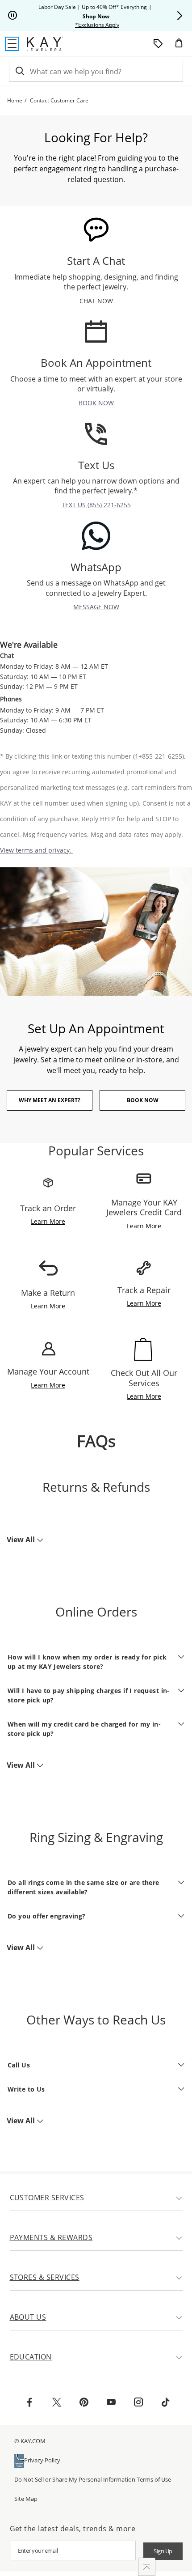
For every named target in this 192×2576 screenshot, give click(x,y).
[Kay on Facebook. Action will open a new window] (29, 2403)
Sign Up (163, 2551)
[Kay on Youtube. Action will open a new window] (111, 2403)
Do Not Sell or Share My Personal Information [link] (75, 2479)
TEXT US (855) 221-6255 (96, 505)
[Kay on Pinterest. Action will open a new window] (84, 2403)
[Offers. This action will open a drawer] (158, 44)
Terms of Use (154, 2479)
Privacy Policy (42, 2460)
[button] (179, 16)
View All (22, 1540)
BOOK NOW (96, 403)
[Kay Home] (45, 44)
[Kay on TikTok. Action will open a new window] (166, 2403)
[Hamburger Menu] (12, 44)
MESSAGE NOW (96, 607)
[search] (19, 71)
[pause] (13, 16)
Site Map (26, 2499)
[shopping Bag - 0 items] (182, 47)
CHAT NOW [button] (96, 301)
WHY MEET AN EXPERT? (50, 1100)
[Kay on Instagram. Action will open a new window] (138, 2403)
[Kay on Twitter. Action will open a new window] (57, 2403)
